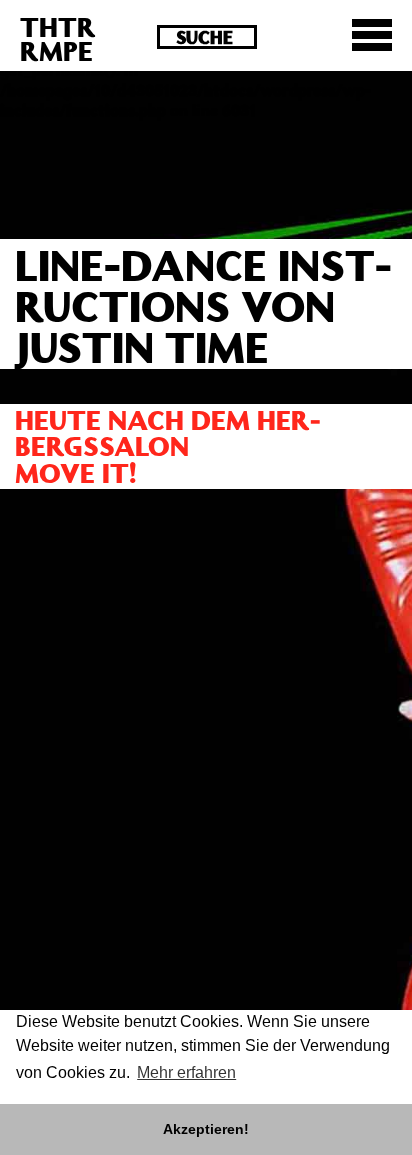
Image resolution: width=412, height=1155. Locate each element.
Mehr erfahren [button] (186, 1072)
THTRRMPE (58, 38)
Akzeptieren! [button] (206, 1129)
